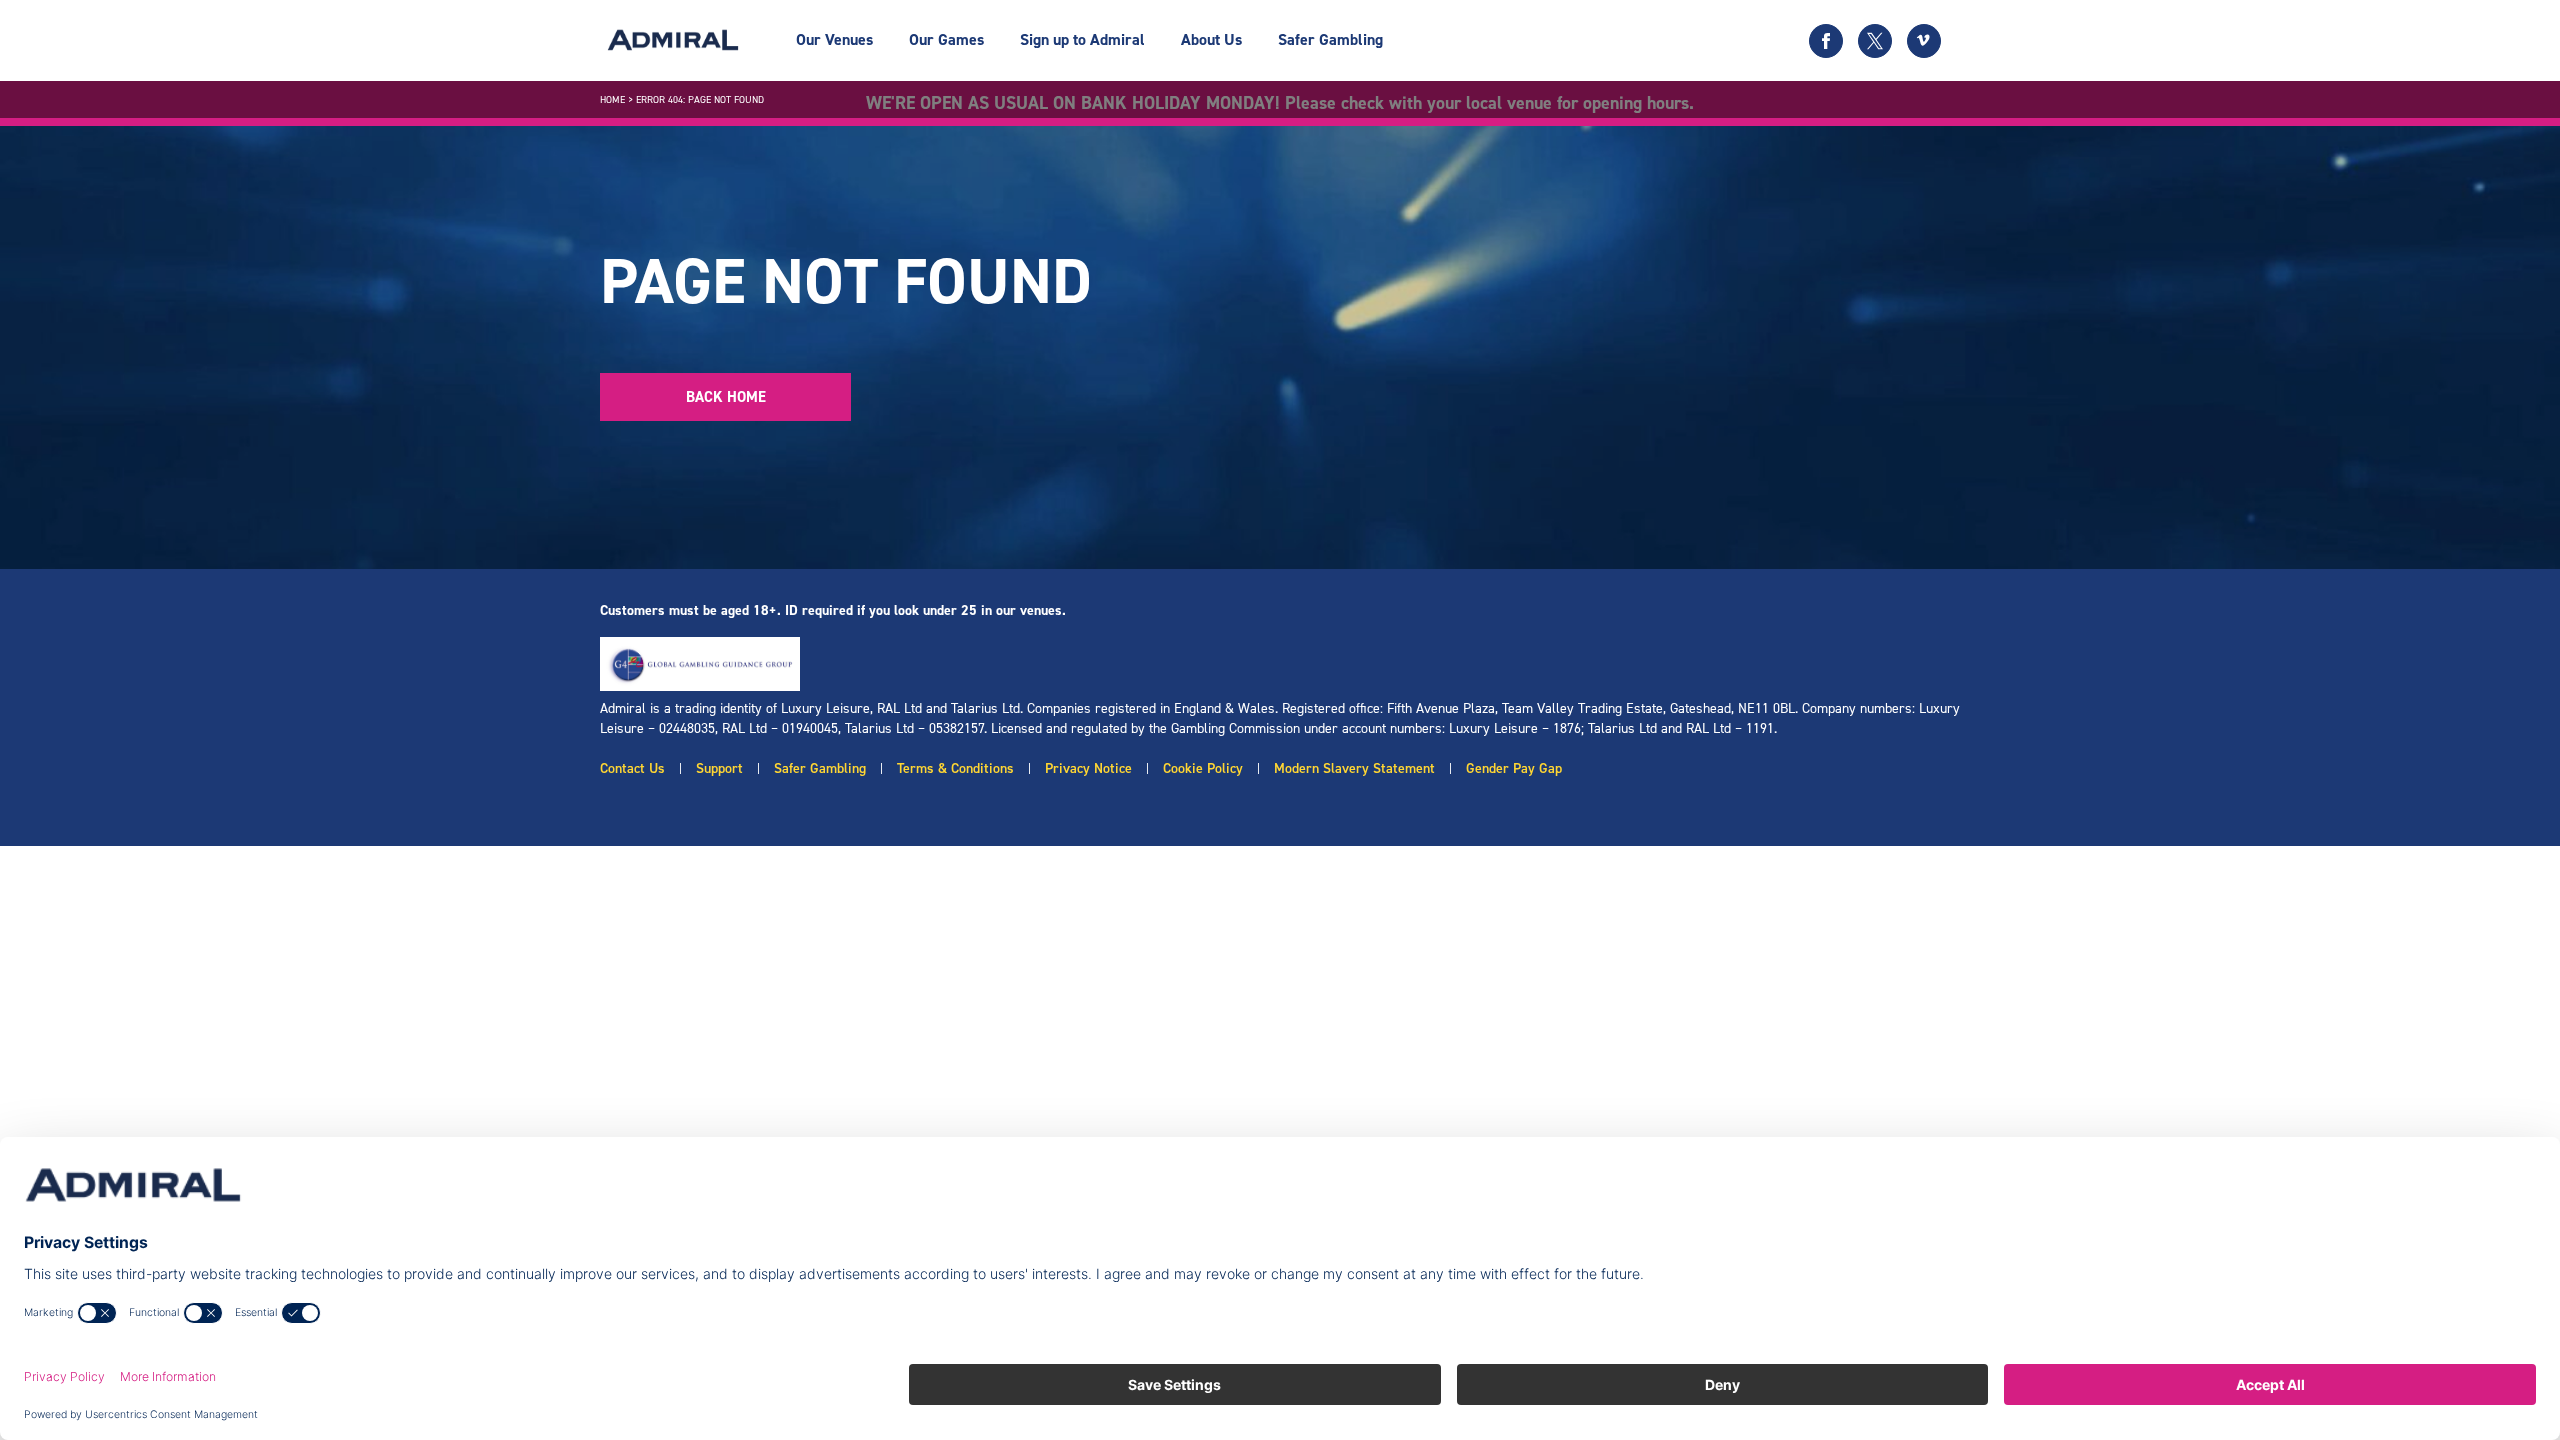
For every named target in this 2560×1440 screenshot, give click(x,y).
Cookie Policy (1203, 768)
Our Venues (834, 39)
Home (612, 99)
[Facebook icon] (1826, 41)
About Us (1211, 39)
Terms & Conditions (955, 768)
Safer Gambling (1330, 39)
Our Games (946, 39)
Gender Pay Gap (1514, 768)
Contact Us (632, 768)
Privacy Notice (1088, 768)
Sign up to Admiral (1082, 39)
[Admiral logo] (673, 40)
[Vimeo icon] (1924, 41)
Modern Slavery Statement (1354, 768)
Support (719, 768)
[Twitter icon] (1875, 41)
